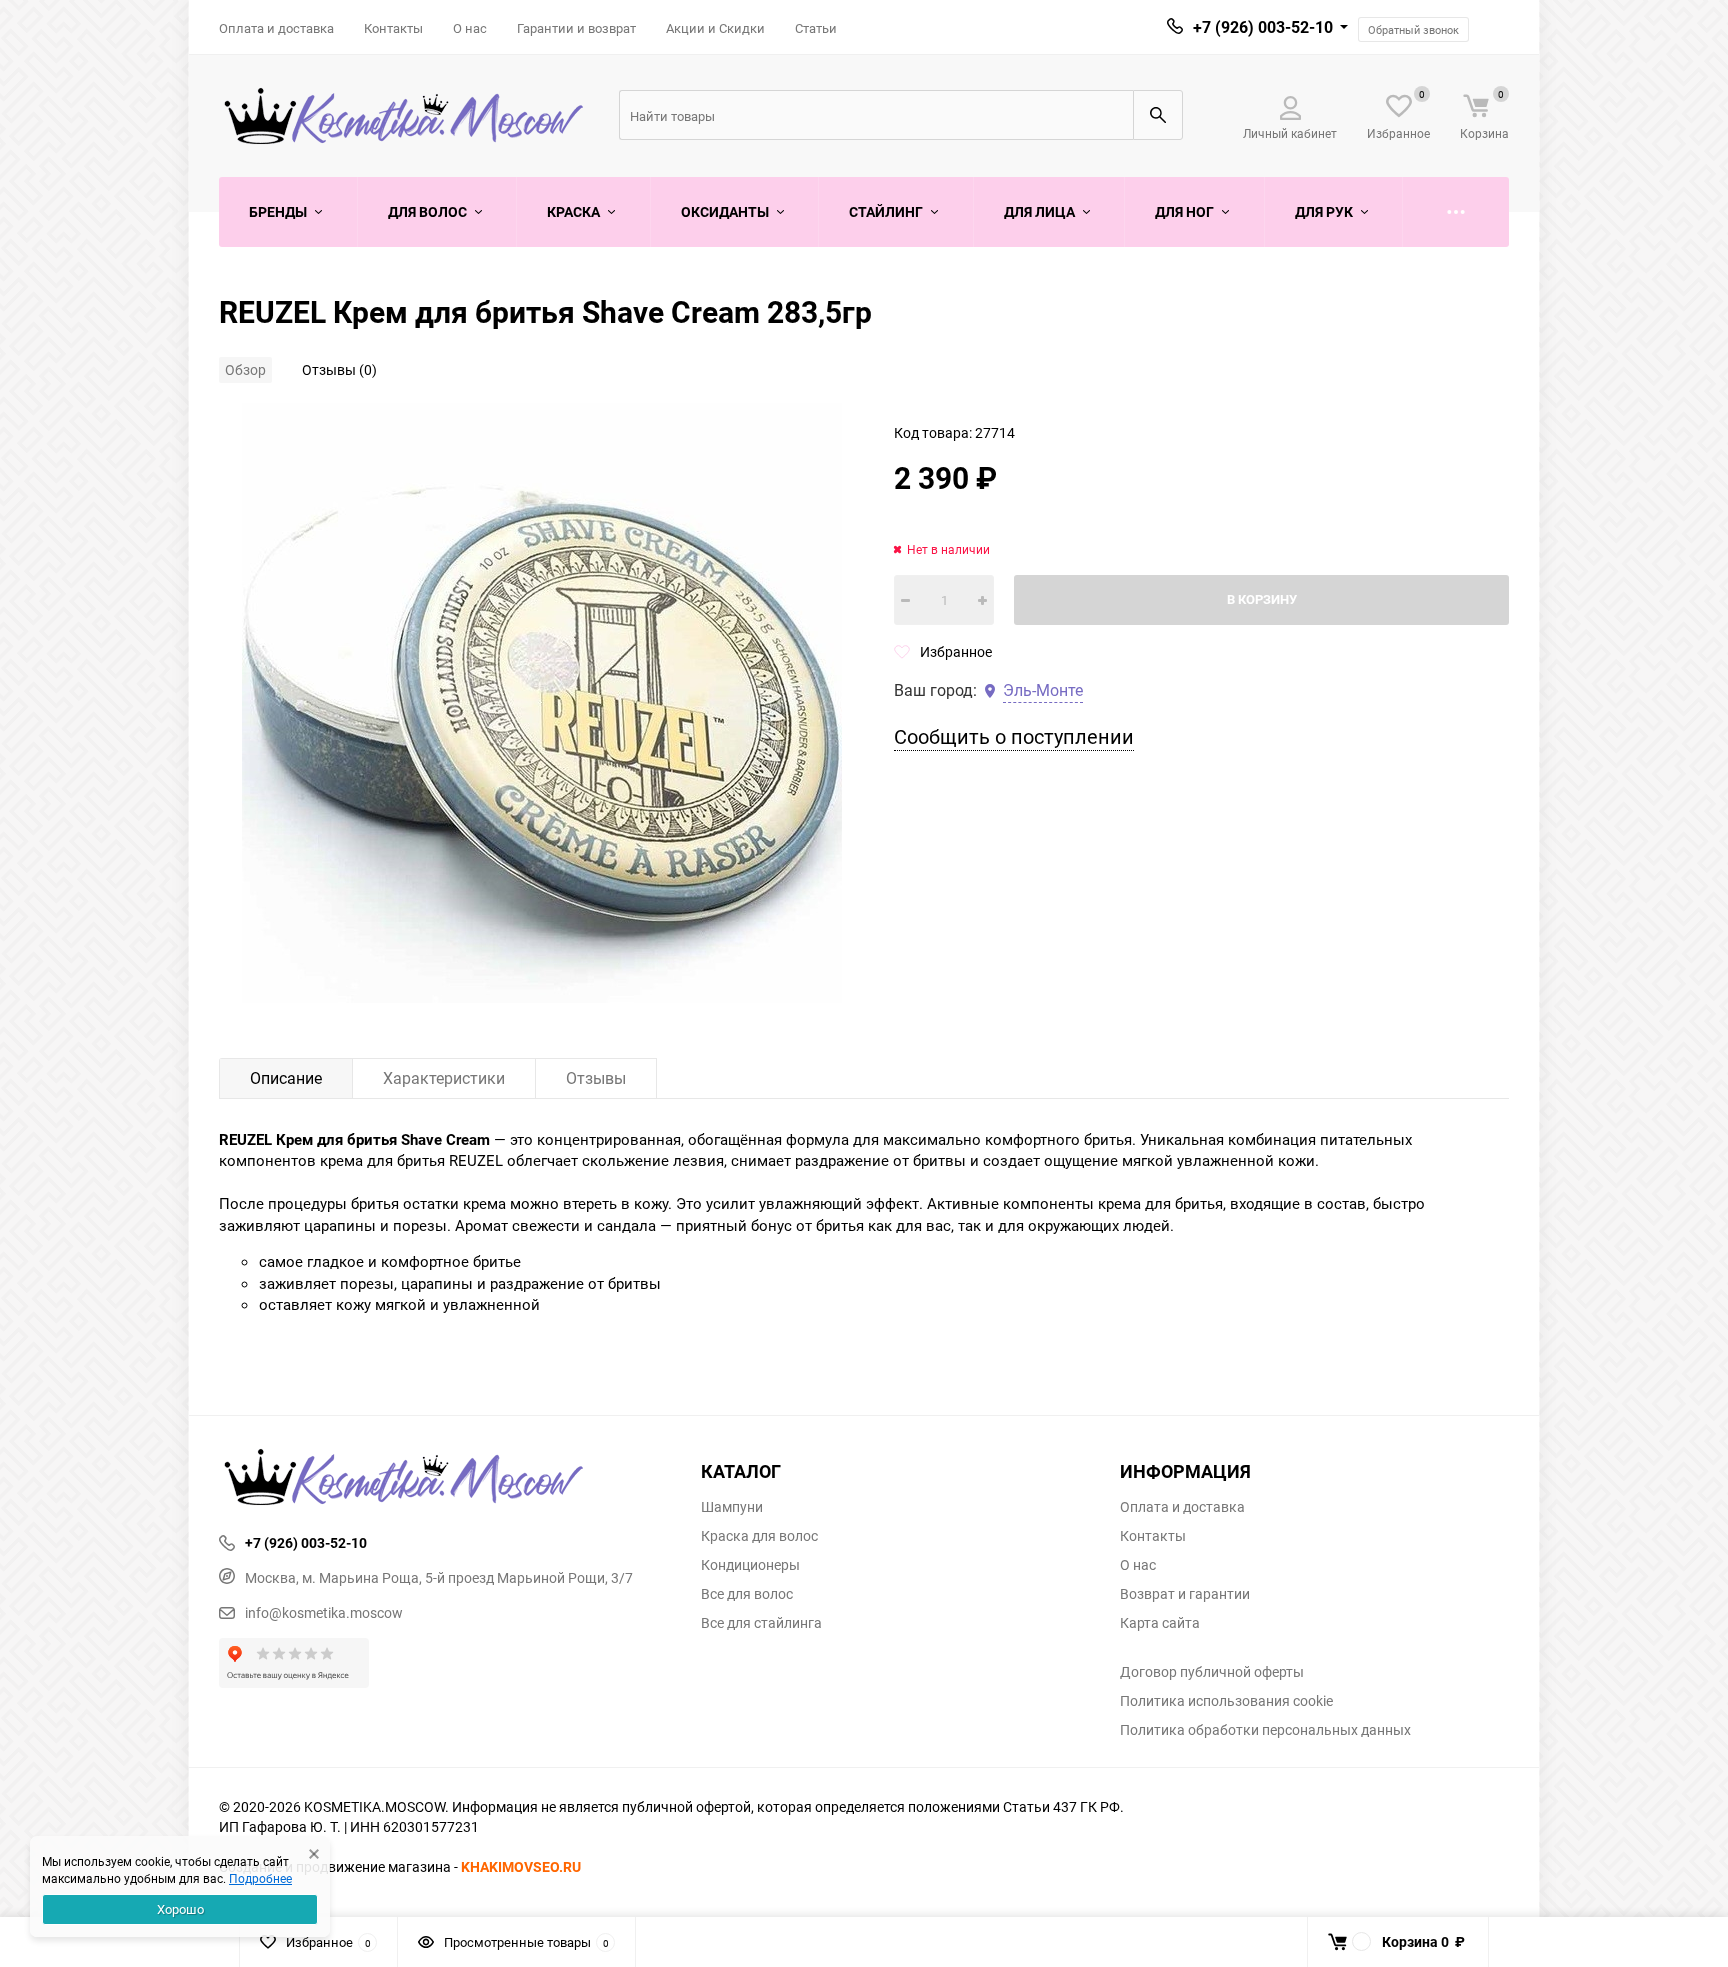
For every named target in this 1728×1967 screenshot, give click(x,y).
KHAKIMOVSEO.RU (521, 1866)
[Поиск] (1158, 115)
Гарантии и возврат (576, 28)
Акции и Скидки (715, 28)
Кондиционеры (750, 1565)
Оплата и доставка (276, 28)
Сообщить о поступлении (1014, 736)
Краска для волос (759, 1536)
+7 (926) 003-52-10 (1263, 27)
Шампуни (732, 1507)
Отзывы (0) (339, 369)
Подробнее (260, 1878)
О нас (470, 28)
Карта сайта (1160, 1623)
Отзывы (596, 1078)
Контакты (393, 28)
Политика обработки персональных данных (1265, 1730)
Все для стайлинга (761, 1623)
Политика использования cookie (1226, 1701)
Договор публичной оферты (1212, 1672)
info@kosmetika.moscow (324, 1612)
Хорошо (180, 1909)
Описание (286, 1078)
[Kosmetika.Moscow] (445, 1479)
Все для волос (747, 1594)
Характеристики (444, 1078)
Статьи (816, 28)
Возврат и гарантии (1185, 1594)
